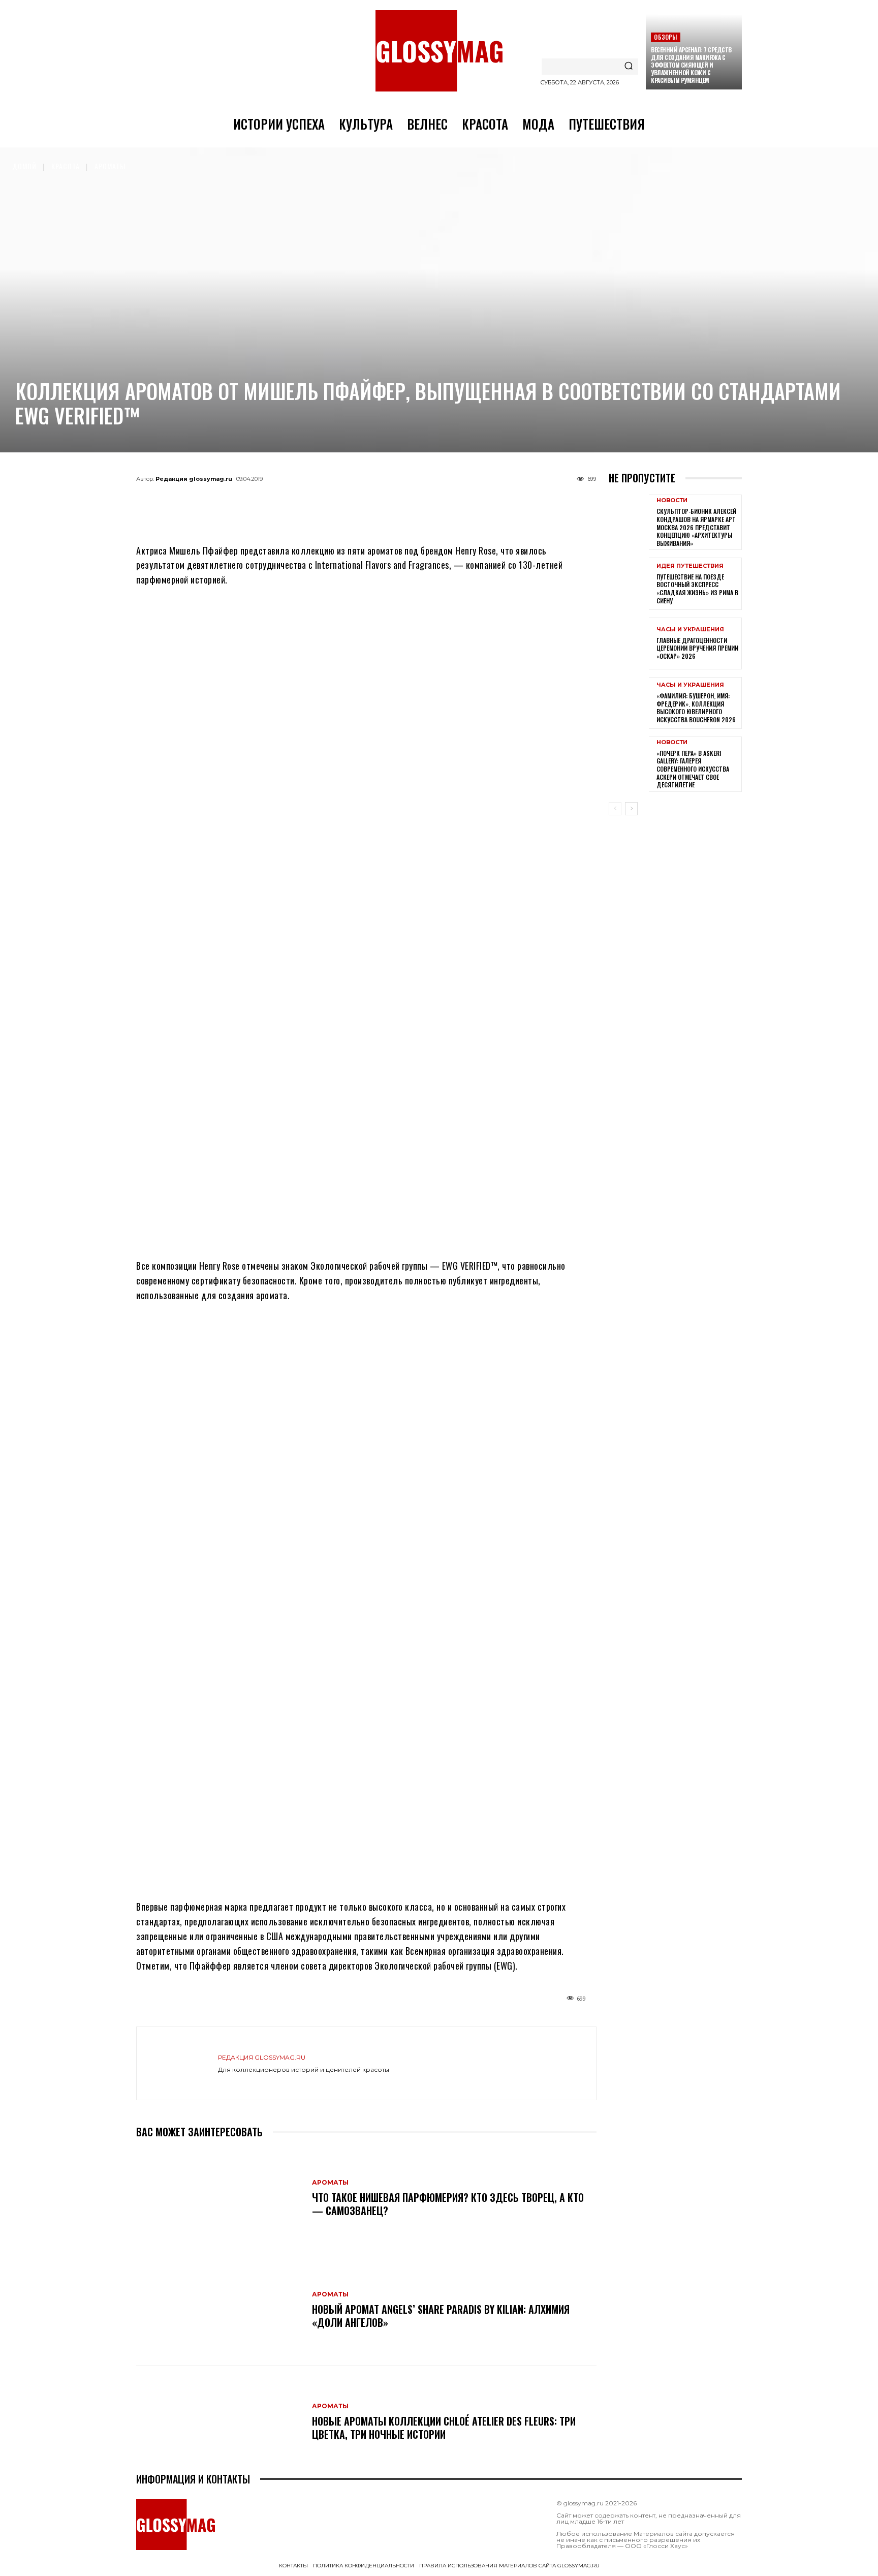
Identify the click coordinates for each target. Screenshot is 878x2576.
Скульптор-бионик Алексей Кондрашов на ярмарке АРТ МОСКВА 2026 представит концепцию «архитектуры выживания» (696, 527)
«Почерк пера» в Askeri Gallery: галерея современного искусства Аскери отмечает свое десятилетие (693, 769)
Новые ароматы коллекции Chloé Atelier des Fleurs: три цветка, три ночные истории (444, 2428)
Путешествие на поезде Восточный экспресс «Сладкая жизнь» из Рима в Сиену (697, 589)
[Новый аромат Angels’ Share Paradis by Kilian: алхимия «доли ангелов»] (219, 2310)
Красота (66, 166)
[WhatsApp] (350, 502)
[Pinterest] (417, 502)
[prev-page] (615, 809)
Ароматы (110, 166)
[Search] (629, 67)
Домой (24, 166)
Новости (672, 500)
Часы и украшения (690, 630)
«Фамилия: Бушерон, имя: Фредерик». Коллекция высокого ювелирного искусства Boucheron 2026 (696, 708)
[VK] (383, 502)
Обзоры (665, 37)
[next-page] (631, 809)
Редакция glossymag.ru (194, 479)
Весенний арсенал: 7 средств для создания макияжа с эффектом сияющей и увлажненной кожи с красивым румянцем (691, 65)
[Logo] (439, 51)
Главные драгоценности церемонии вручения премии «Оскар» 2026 (697, 648)
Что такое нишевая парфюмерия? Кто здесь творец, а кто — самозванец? (448, 2204)
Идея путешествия (690, 566)
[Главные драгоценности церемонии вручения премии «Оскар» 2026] (629, 643)
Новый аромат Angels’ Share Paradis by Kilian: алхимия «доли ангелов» (441, 2316)
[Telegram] (316, 502)
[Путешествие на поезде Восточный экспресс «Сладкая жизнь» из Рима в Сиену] (629, 584)
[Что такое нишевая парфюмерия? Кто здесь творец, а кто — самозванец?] (219, 2198)
